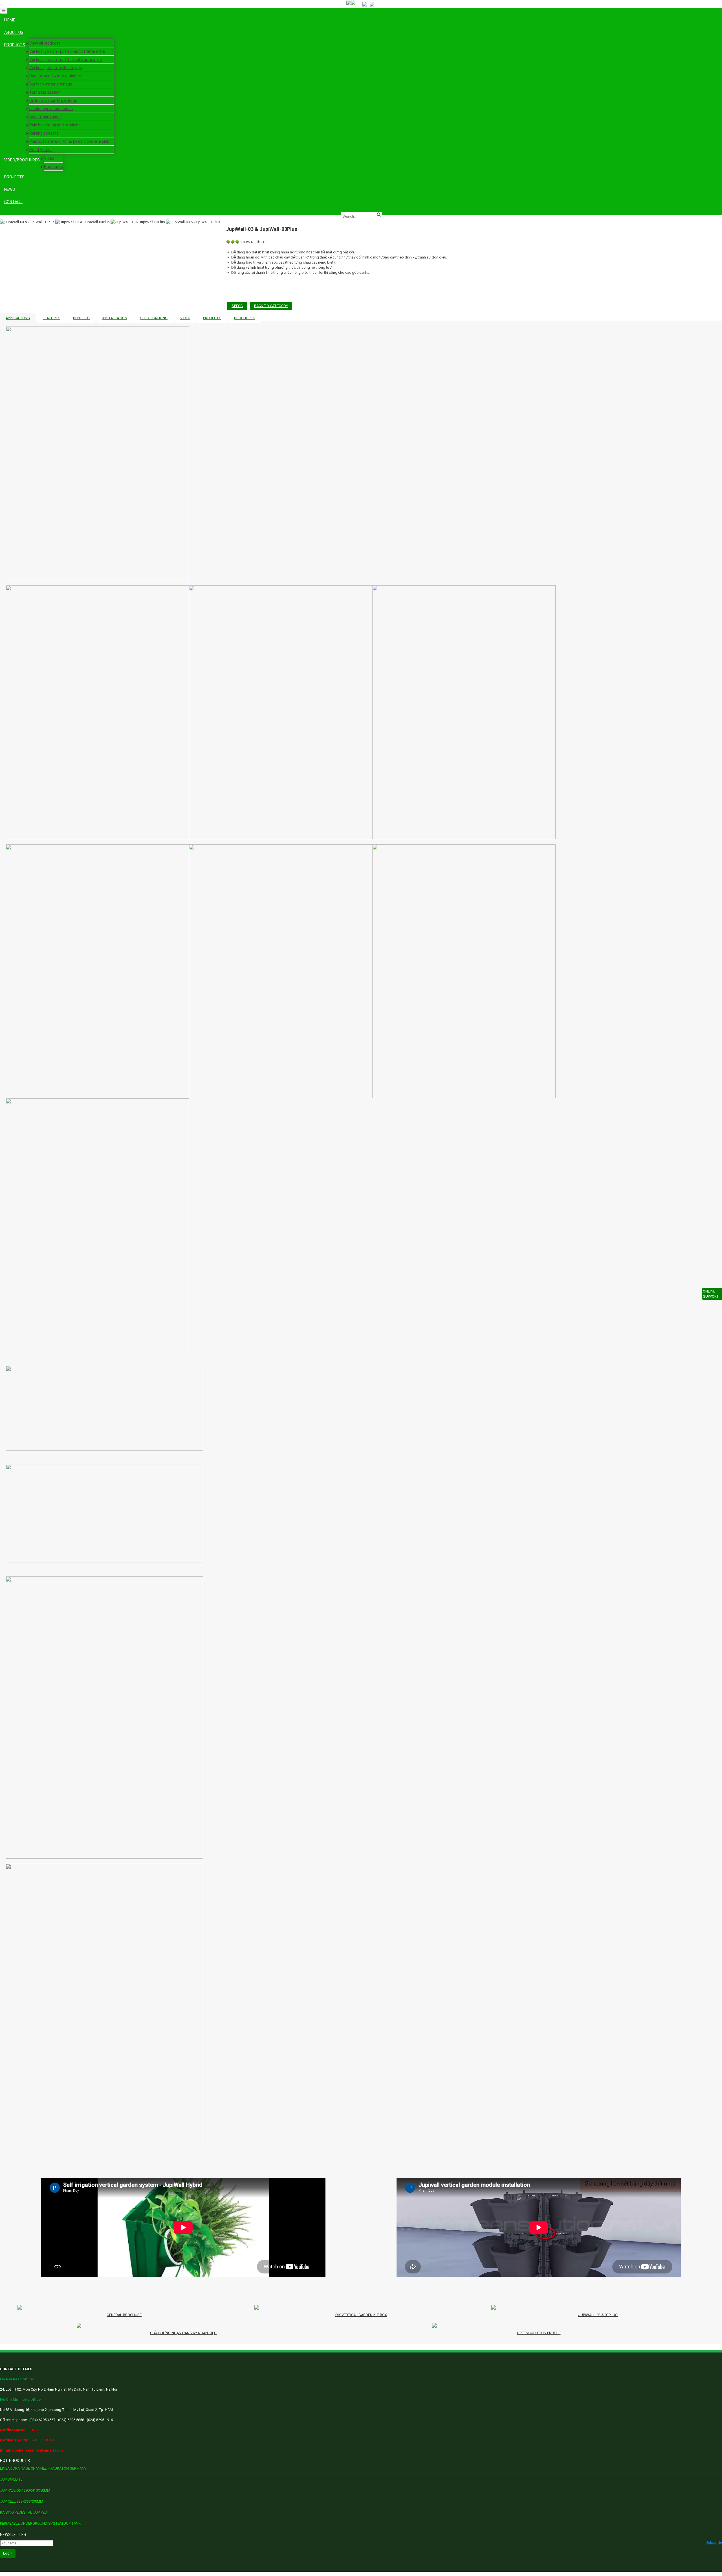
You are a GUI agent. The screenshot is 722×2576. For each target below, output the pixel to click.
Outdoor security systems (53, 100)
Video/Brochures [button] (22, 160)
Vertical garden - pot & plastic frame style (67, 51)
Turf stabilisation (45, 92)
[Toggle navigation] (4, 11)
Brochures (53, 167)
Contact (13, 202)
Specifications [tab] (154, 318)
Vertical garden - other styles (56, 68)
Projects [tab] (212, 318)
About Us (14, 32)
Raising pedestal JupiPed (24, 2512)
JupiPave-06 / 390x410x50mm (25, 2490)
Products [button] (15, 45)
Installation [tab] (115, 318)
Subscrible (714, 2543)
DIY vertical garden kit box (361, 2315)
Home (10, 20)
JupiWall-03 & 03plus (598, 2315)
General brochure (124, 2315)
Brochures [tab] (245, 318)
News (10, 189)
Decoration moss (45, 117)
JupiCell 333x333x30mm (22, 2501)
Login (8, 2553)
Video (49, 158)
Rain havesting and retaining (55, 125)
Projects (14, 177)
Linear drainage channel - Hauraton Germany (43, 2468)
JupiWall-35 (11, 2479)
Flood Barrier (41, 150)
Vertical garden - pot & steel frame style (66, 60)
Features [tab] (51, 318)
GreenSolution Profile (539, 2333)
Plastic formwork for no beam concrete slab (69, 141)
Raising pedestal (44, 133)
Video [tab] (185, 318)
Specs (237, 306)
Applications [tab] (18, 318)
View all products (45, 43)
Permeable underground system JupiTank (40, 2523)
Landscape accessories (51, 109)
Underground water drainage (55, 76)
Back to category (271, 306)
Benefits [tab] (81, 318)
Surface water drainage (51, 84)
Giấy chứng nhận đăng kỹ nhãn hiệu (183, 2333)
